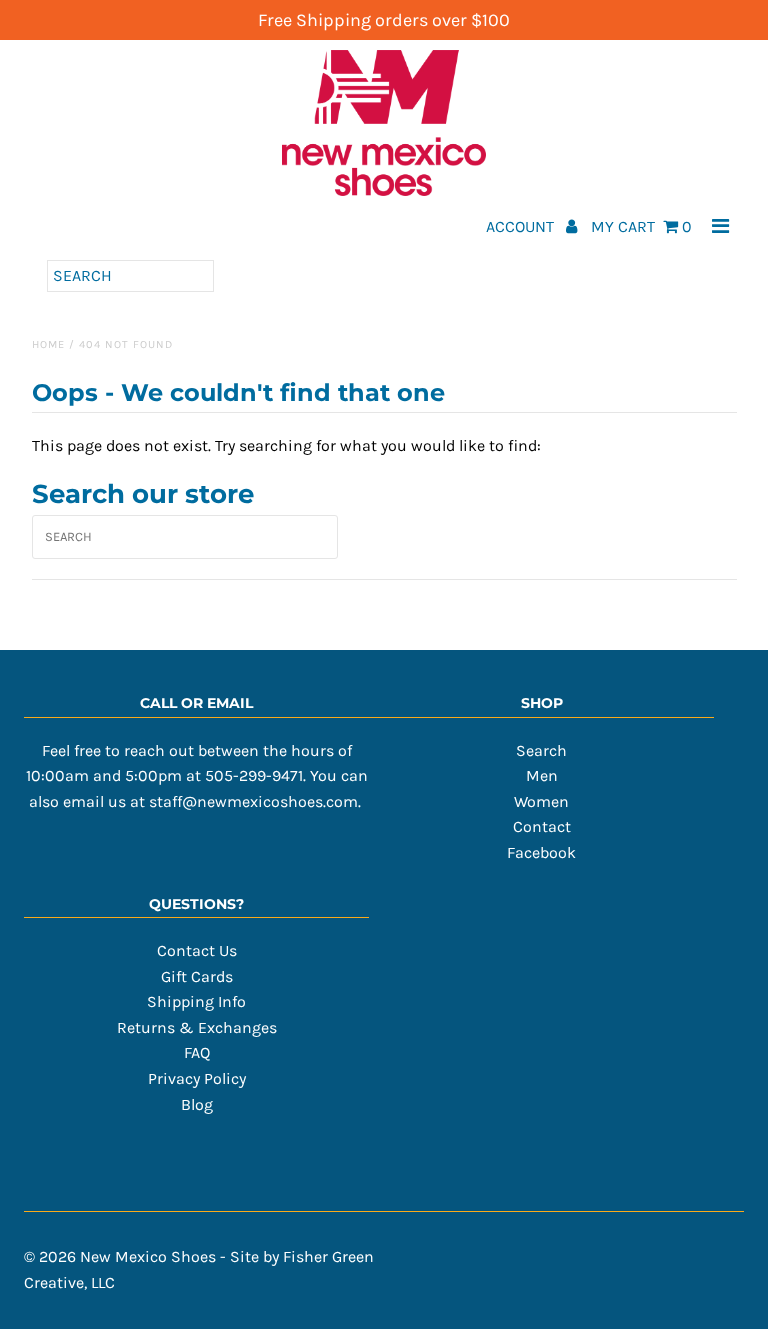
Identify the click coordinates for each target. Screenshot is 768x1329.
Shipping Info (196, 1001)
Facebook (541, 852)
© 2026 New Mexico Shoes (120, 1256)
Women (541, 801)
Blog (197, 1104)
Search (541, 750)
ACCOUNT (522, 226)
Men (542, 775)
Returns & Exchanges (197, 1027)
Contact (542, 826)
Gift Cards (197, 976)
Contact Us (197, 950)
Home (48, 344)
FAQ (197, 1052)
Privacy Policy (197, 1078)
